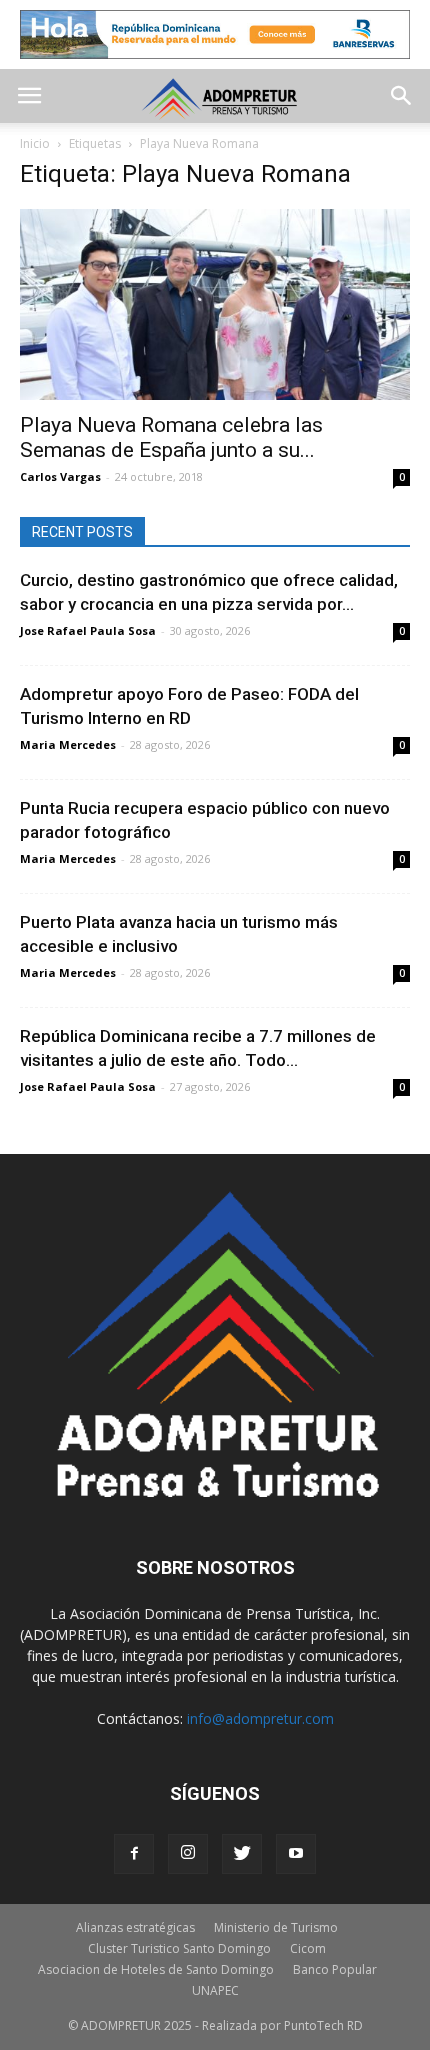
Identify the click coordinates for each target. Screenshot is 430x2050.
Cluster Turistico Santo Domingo (179, 1948)
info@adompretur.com (260, 1718)
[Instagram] (188, 1854)
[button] (402, 96)
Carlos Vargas (60, 476)
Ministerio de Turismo (276, 1927)
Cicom (308, 1948)
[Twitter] (242, 1854)
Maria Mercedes (68, 744)
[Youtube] (296, 1854)
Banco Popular (335, 1969)
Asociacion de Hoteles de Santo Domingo (156, 1969)
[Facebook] (134, 1854)
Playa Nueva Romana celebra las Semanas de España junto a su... (171, 437)
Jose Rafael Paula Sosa (88, 630)
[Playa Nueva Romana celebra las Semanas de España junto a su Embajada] (215, 304)
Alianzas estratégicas (135, 1927)
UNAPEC (215, 1990)
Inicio (35, 143)
